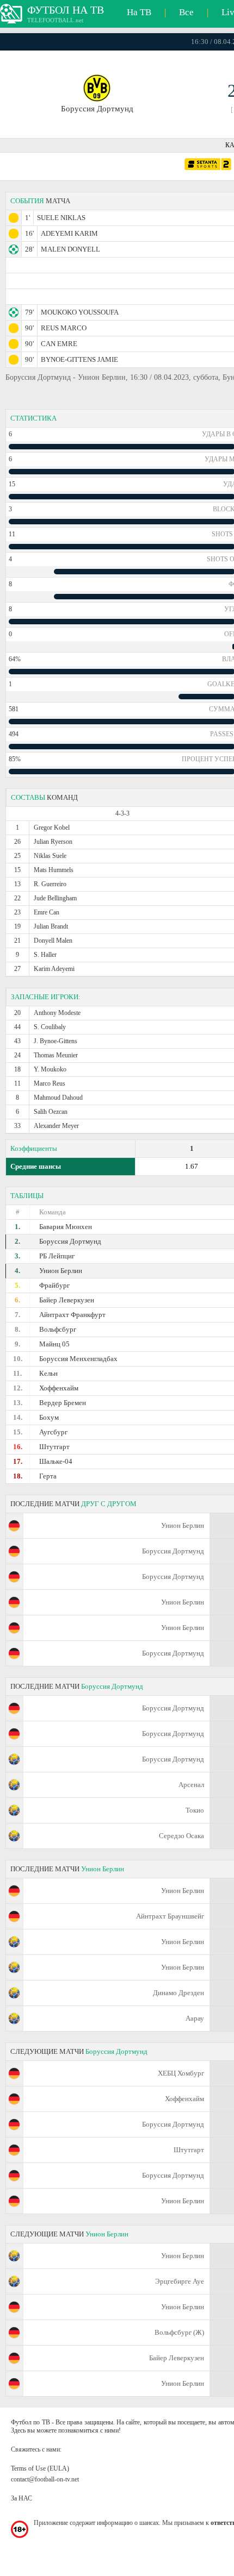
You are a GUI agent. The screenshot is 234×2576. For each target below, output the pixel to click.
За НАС (21, 2498)
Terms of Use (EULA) (40, 2468)
